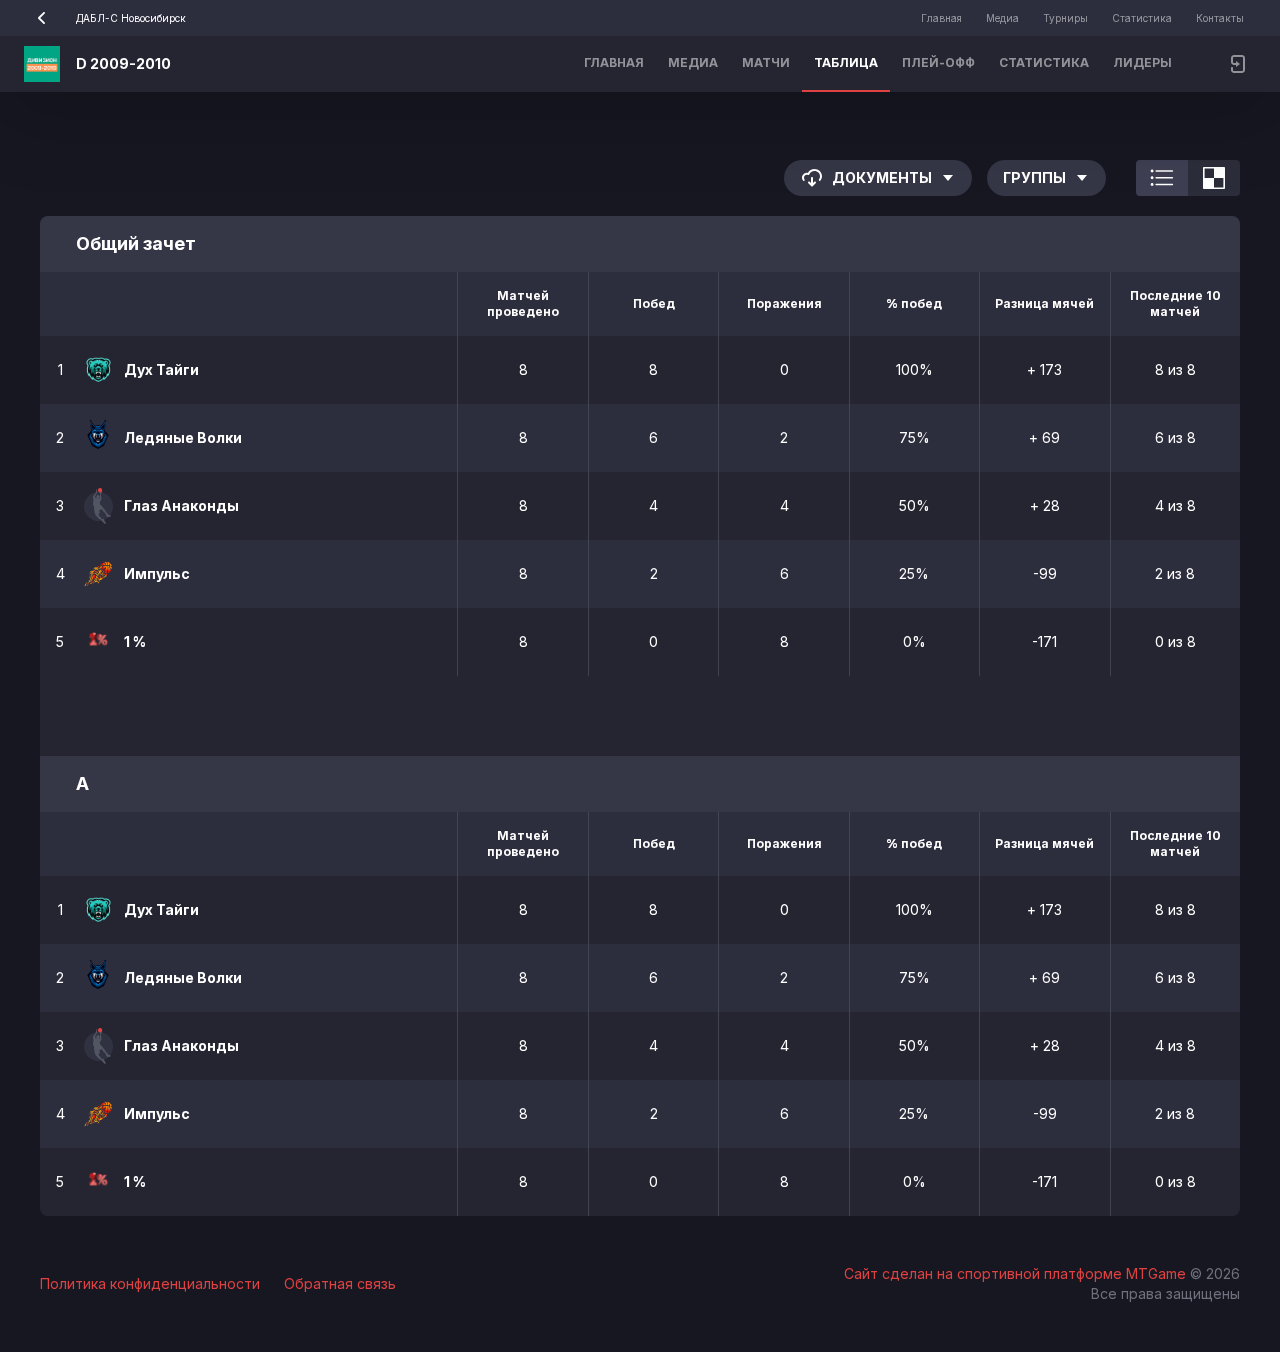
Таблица (846, 62)
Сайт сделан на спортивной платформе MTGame (1017, 1273)
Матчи (766, 62)
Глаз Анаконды (181, 505)
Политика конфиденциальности (150, 1283)
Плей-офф (938, 62)
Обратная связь (340, 1283)
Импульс (157, 573)
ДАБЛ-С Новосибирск (131, 18)
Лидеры (1142, 62)
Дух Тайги (161, 369)
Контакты (1220, 18)
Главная (941, 18)
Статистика (1142, 18)
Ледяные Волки (183, 437)
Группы (1034, 177)
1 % (135, 641)
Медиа (1002, 18)
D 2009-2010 (123, 63)
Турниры (1065, 18)
